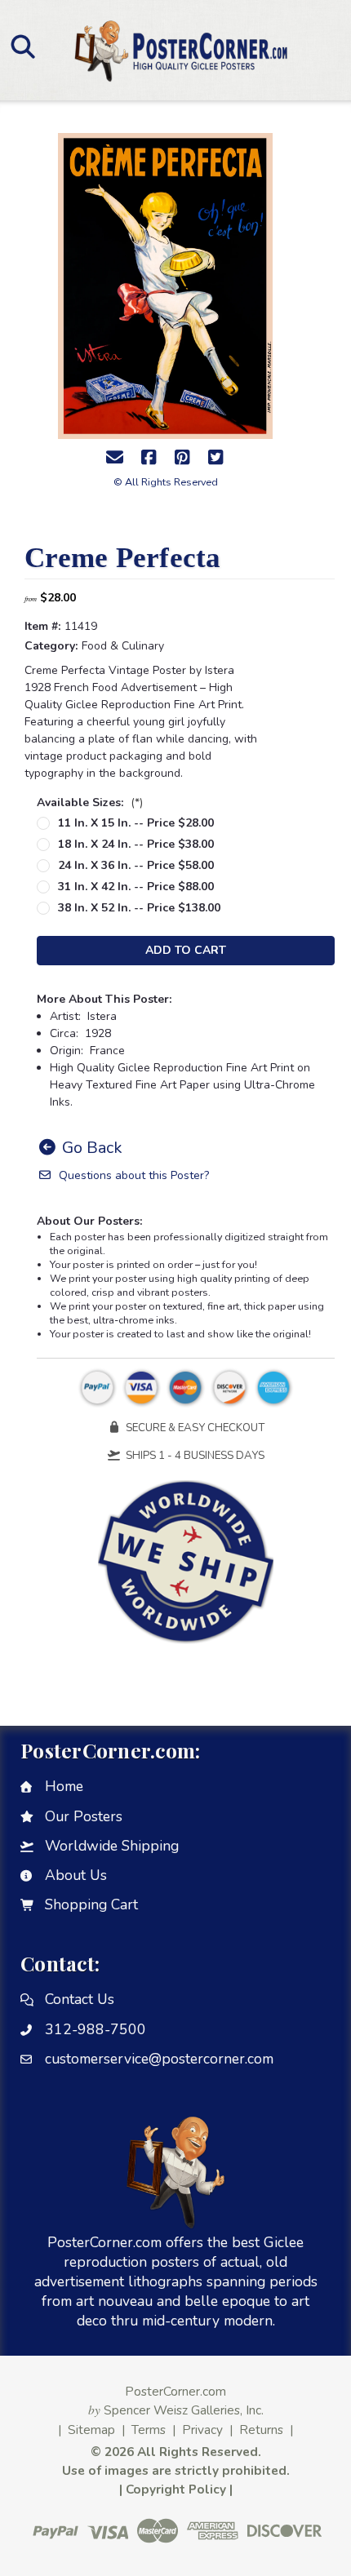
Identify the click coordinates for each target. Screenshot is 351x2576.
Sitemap (91, 2430)
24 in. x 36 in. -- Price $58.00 (136, 865)
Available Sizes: (90, 803)
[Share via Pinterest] (182, 458)
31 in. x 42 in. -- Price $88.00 (136, 887)
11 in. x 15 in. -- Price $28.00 (136, 823)
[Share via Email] (115, 458)
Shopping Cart (91, 1904)
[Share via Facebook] (149, 458)
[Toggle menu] (22, 46)
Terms (149, 2430)
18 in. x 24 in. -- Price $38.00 (136, 844)
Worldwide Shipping (112, 1846)
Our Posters (84, 1816)
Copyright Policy (176, 2489)
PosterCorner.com (175, 2391)
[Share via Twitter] (215, 458)
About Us (76, 1875)
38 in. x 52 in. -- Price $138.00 (139, 908)
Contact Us (80, 1999)
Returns (261, 2430)
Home (64, 1786)
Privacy (202, 2430)
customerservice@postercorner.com (159, 2059)
